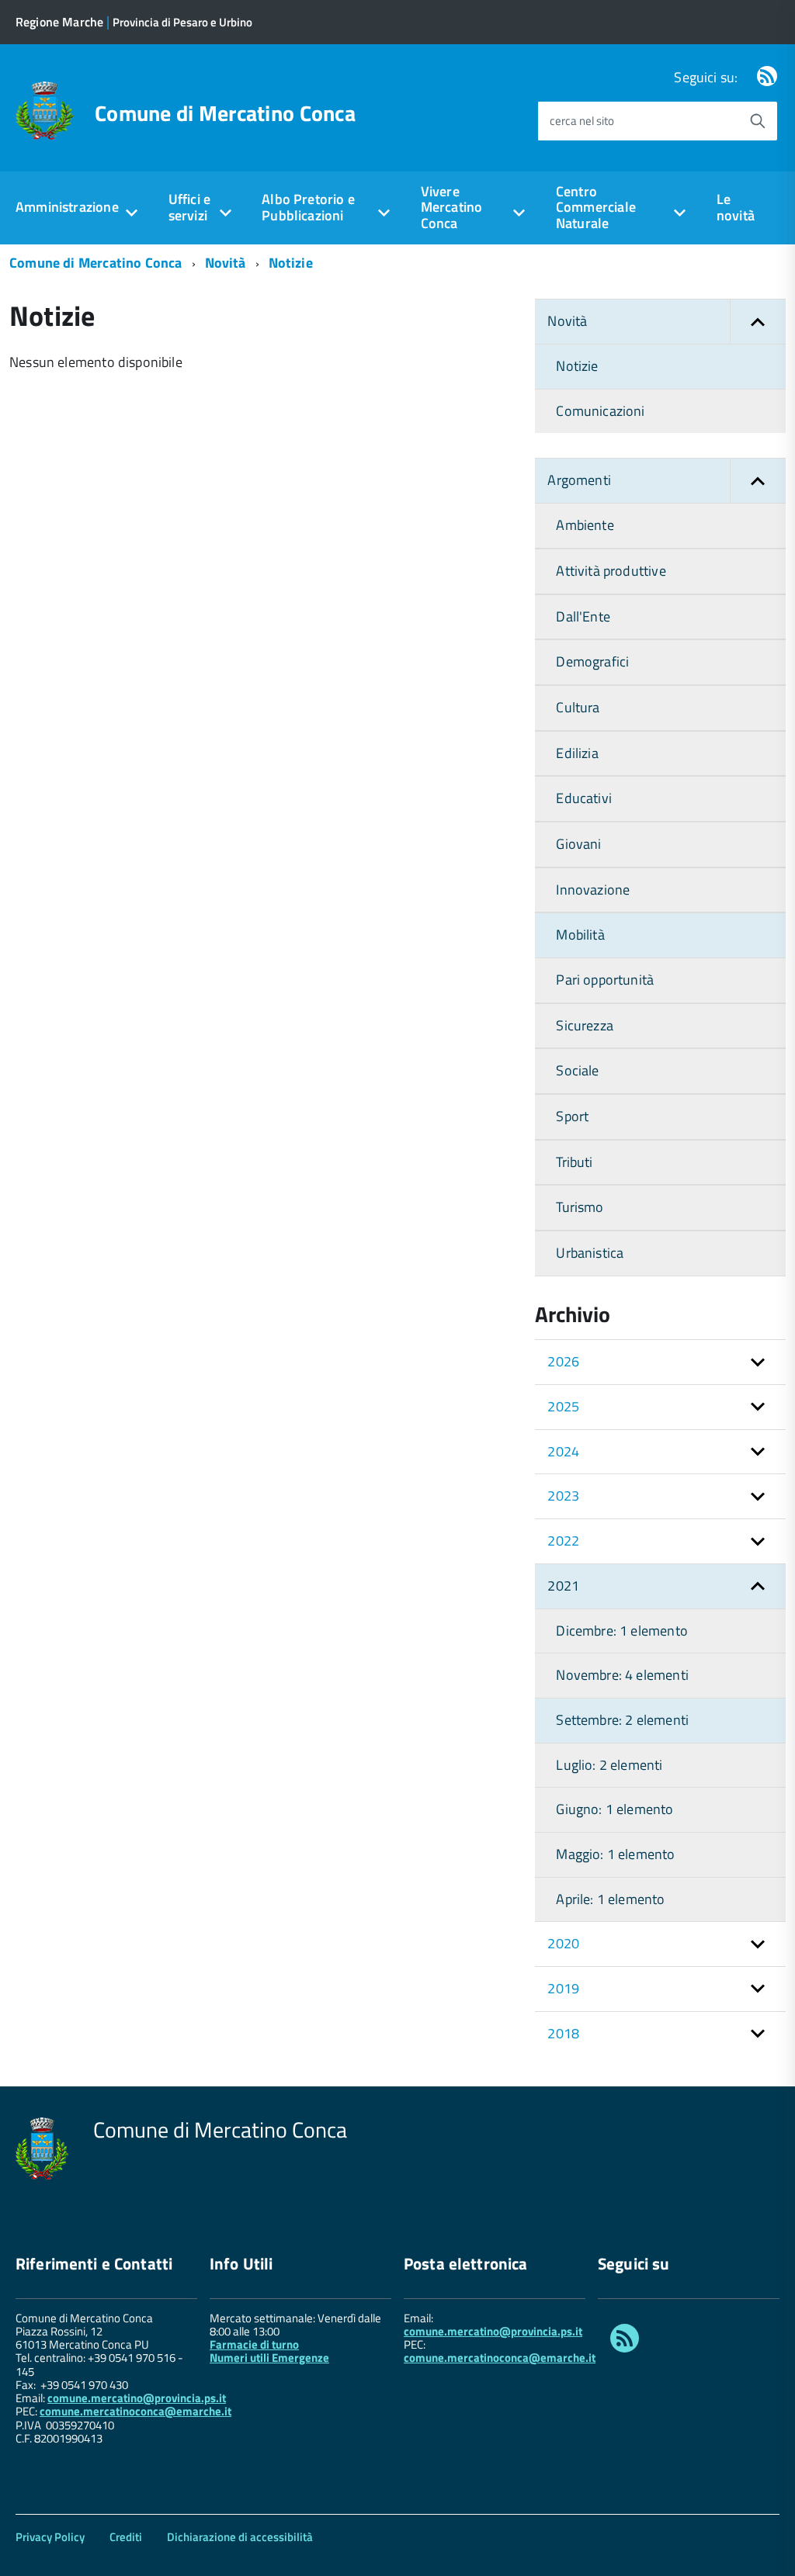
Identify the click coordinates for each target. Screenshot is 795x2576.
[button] (758, 322)
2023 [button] (563, 1496)
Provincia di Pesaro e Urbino (182, 22)
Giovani (578, 844)
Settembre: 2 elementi (622, 1720)
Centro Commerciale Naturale (596, 207)
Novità (226, 263)
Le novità (736, 207)
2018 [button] (563, 2033)
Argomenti (579, 480)
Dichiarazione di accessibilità (240, 2537)
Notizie (291, 263)
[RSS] (767, 77)
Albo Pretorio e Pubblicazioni (308, 207)
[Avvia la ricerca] (758, 121)
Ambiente (585, 525)
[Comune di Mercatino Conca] (45, 109)
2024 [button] (563, 1451)
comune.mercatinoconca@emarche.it (135, 2411)
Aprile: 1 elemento (610, 1899)
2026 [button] (563, 1361)
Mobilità (580, 935)
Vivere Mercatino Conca (452, 207)
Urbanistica (590, 1253)
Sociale (577, 1070)
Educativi (584, 798)
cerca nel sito (582, 121)
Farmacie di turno (254, 2344)
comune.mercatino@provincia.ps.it (137, 2398)
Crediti (126, 2537)
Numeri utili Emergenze (269, 2358)
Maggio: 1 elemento (615, 1854)
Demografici (592, 661)
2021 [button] (563, 1586)
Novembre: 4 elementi (622, 1675)
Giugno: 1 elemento (614, 1809)
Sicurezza (585, 1025)
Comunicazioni (600, 411)
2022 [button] (563, 1541)
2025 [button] (563, 1406)
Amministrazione (67, 207)
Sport (572, 1116)
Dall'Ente (583, 616)
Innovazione (593, 890)
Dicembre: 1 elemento (622, 1631)
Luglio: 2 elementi (609, 1765)
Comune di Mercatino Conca (225, 113)
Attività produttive (611, 571)
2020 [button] (563, 1943)
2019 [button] (563, 1988)
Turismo (580, 1207)
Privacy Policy (50, 2537)
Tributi (574, 1162)
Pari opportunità (605, 980)
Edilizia (577, 753)
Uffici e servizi (189, 207)
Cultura (578, 707)
